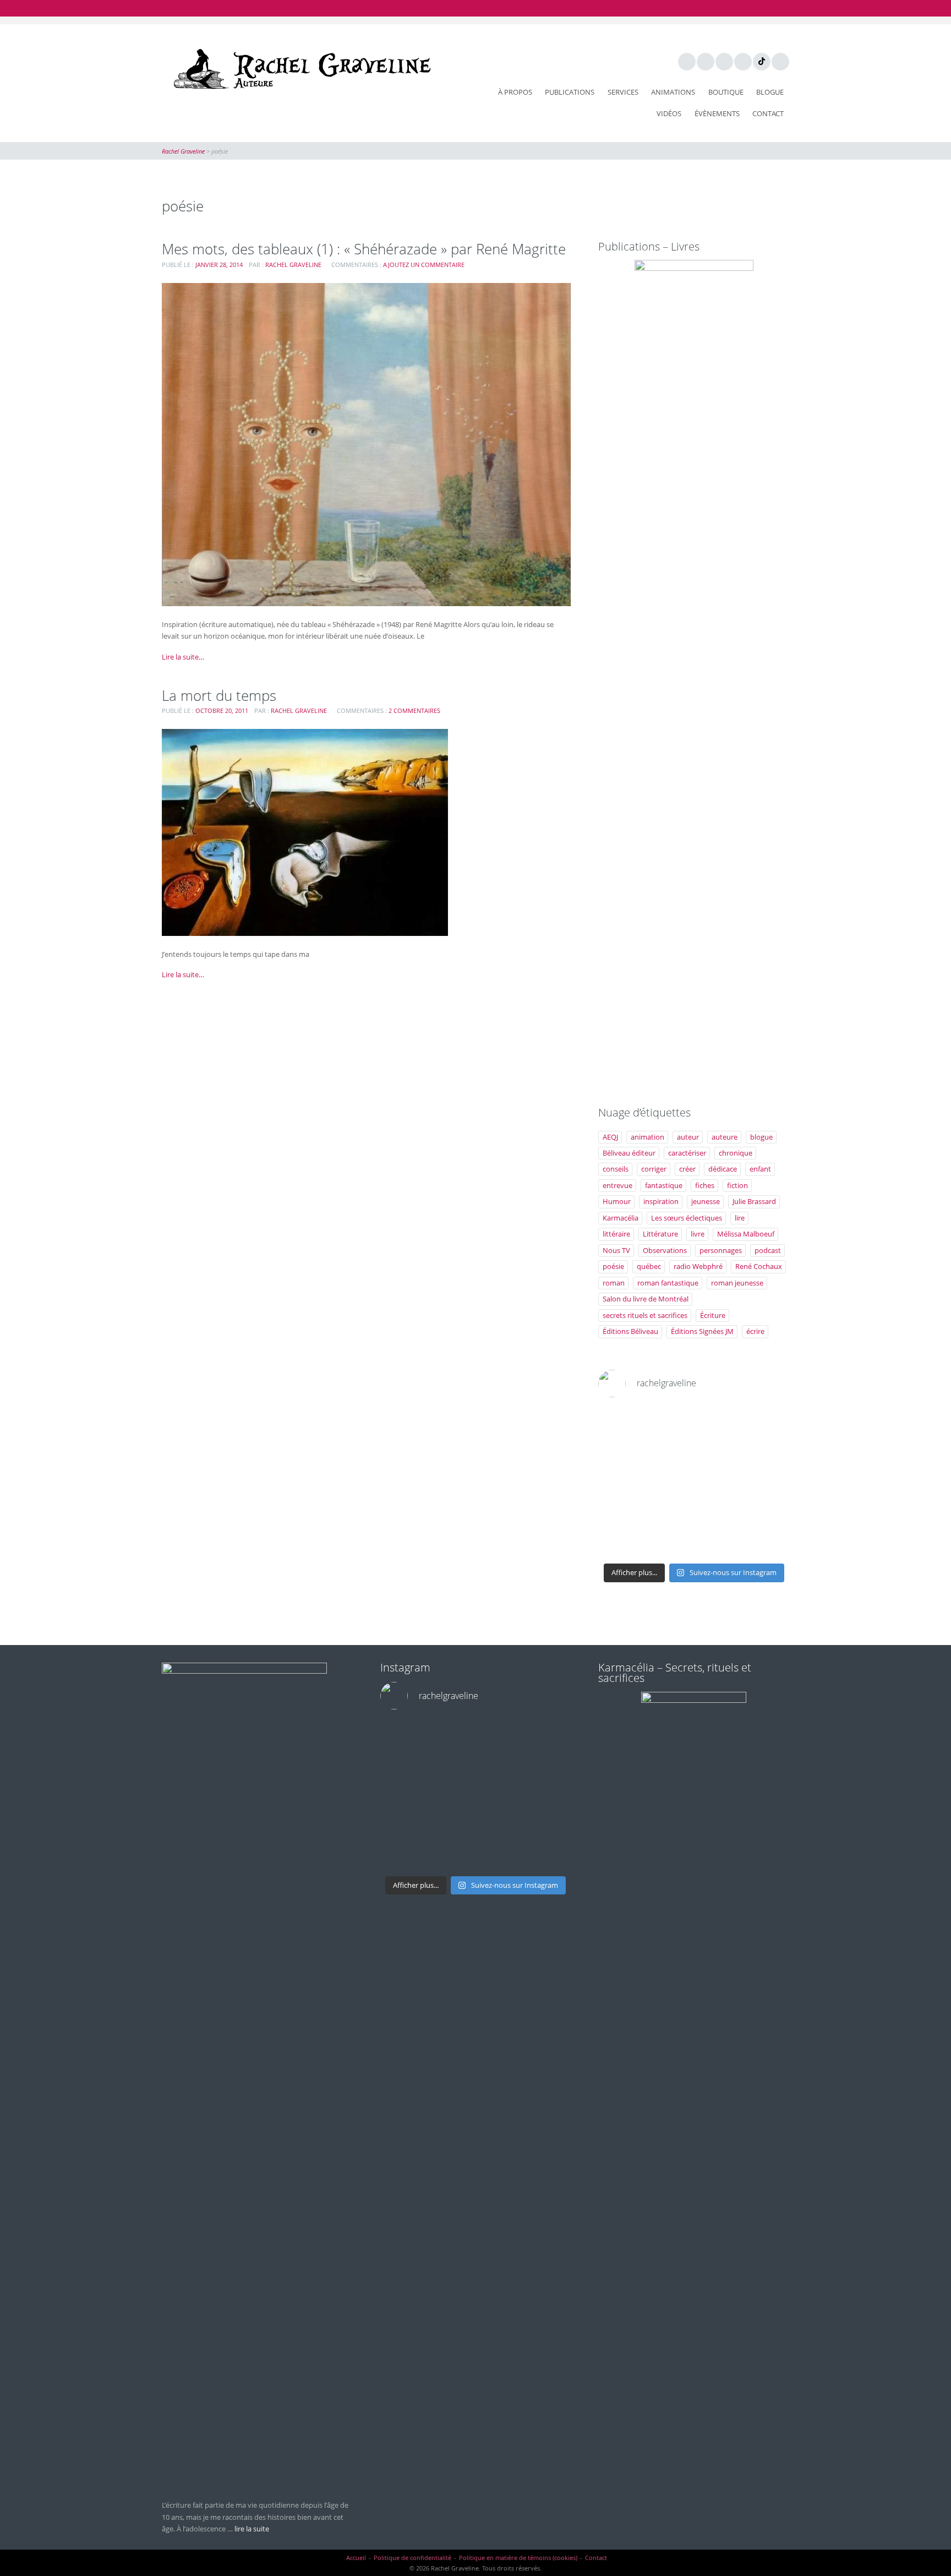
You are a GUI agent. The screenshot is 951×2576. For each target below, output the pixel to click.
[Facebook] (686, 61)
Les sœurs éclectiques (687, 1218)
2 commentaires (414, 710)
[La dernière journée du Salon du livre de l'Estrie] (718, 1452)
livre (698, 1234)
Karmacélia (621, 1218)
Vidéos (669, 113)
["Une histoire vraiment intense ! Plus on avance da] (669, 1512)
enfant (760, 1169)
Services (623, 92)
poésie (613, 1266)
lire (740, 1218)
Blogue (770, 92)
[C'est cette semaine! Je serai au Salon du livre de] (620, 1452)
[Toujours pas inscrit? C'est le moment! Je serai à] (620, 1512)
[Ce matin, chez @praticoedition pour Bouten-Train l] (767, 1452)
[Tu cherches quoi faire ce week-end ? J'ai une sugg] (669, 1542)
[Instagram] (742, 61)
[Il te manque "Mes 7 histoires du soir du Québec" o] (767, 1542)
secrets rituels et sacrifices (645, 1315)
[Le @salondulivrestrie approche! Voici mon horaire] (718, 1482)
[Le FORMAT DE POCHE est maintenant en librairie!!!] (767, 1482)
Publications (570, 92)
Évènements (717, 113)
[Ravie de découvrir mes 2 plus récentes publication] (718, 1542)
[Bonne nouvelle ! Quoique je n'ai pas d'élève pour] (718, 1423)
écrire (755, 1331)
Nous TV (616, 1250)
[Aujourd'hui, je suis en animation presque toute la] (767, 1423)
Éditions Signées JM (702, 1331)
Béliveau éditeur (629, 1153)
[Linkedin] (705, 61)
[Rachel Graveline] (299, 69)
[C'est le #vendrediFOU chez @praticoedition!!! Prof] (620, 1423)
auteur (688, 1137)
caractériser (687, 1153)
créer (687, 1169)
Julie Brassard (754, 1201)
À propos (515, 92)
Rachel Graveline (293, 265)
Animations (673, 92)
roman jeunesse (737, 1283)
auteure (725, 1137)
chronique (736, 1153)
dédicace (723, 1169)
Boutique (726, 92)
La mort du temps (219, 695)
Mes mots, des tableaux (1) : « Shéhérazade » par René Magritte (364, 249)
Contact (768, 113)
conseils (616, 1169)
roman (614, 1283)
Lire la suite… (183, 657)
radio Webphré (698, 1266)
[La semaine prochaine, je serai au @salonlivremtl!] (669, 1423)
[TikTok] (761, 61)
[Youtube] (724, 61)
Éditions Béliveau (630, 1331)
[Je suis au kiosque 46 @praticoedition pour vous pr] (620, 1482)
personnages (721, 1250)
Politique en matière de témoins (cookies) (518, 2558)
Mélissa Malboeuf (746, 1234)
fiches (705, 1185)
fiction (737, 1185)
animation (647, 1137)
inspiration (661, 1201)
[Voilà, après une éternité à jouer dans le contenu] (767, 1512)
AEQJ (610, 1137)
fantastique (664, 1185)
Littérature (660, 1234)
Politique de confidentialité (412, 2558)
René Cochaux (759, 1266)
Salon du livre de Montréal (646, 1299)
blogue (761, 1137)
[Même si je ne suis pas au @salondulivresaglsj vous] (718, 1512)
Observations (665, 1250)
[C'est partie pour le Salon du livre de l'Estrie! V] (669, 1482)
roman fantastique (668, 1283)
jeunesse (706, 1201)
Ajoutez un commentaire (424, 265)
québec (649, 1266)
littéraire (616, 1234)
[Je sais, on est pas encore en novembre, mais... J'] (669, 1452)
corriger (654, 1169)
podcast (768, 1250)
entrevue (617, 1185)
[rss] (780, 61)
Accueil (356, 2558)
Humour (617, 1201)
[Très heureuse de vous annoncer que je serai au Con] (620, 1542)
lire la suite (252, 2529)
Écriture (713, 1315)
